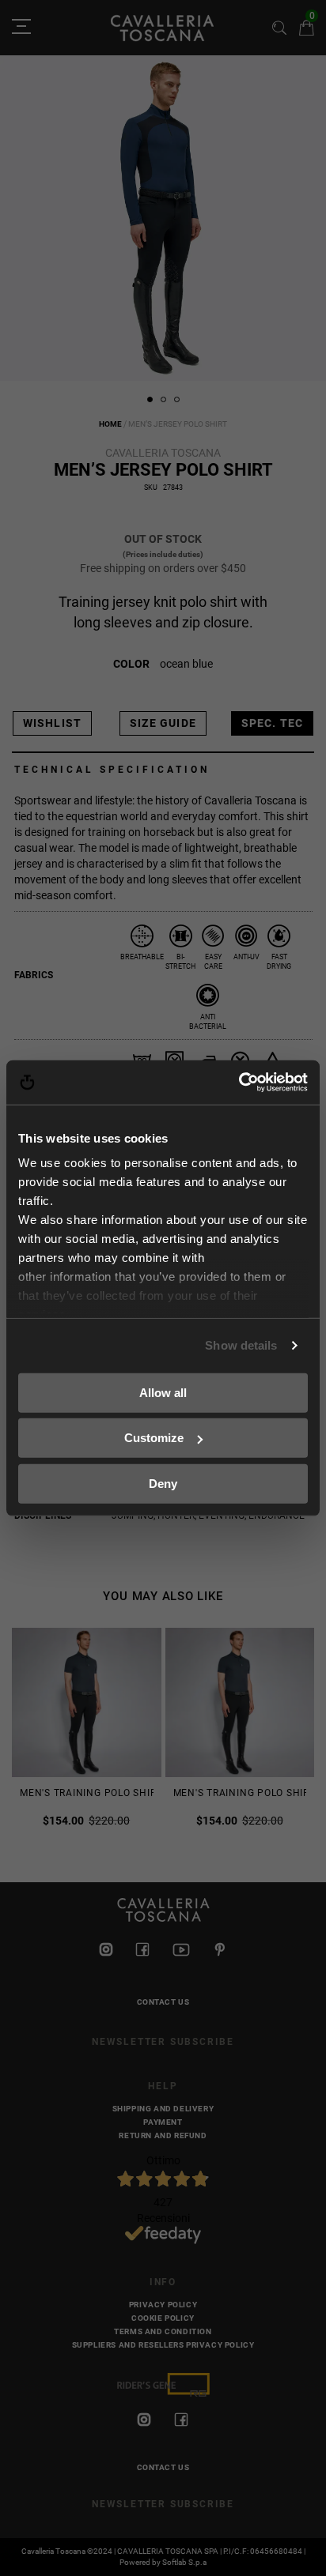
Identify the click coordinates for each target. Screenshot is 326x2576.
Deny (163, 1483)
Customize (154, 1438)
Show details (241, 1345)
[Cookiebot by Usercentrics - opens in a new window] (239, 1083)
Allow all (163, 1392)
